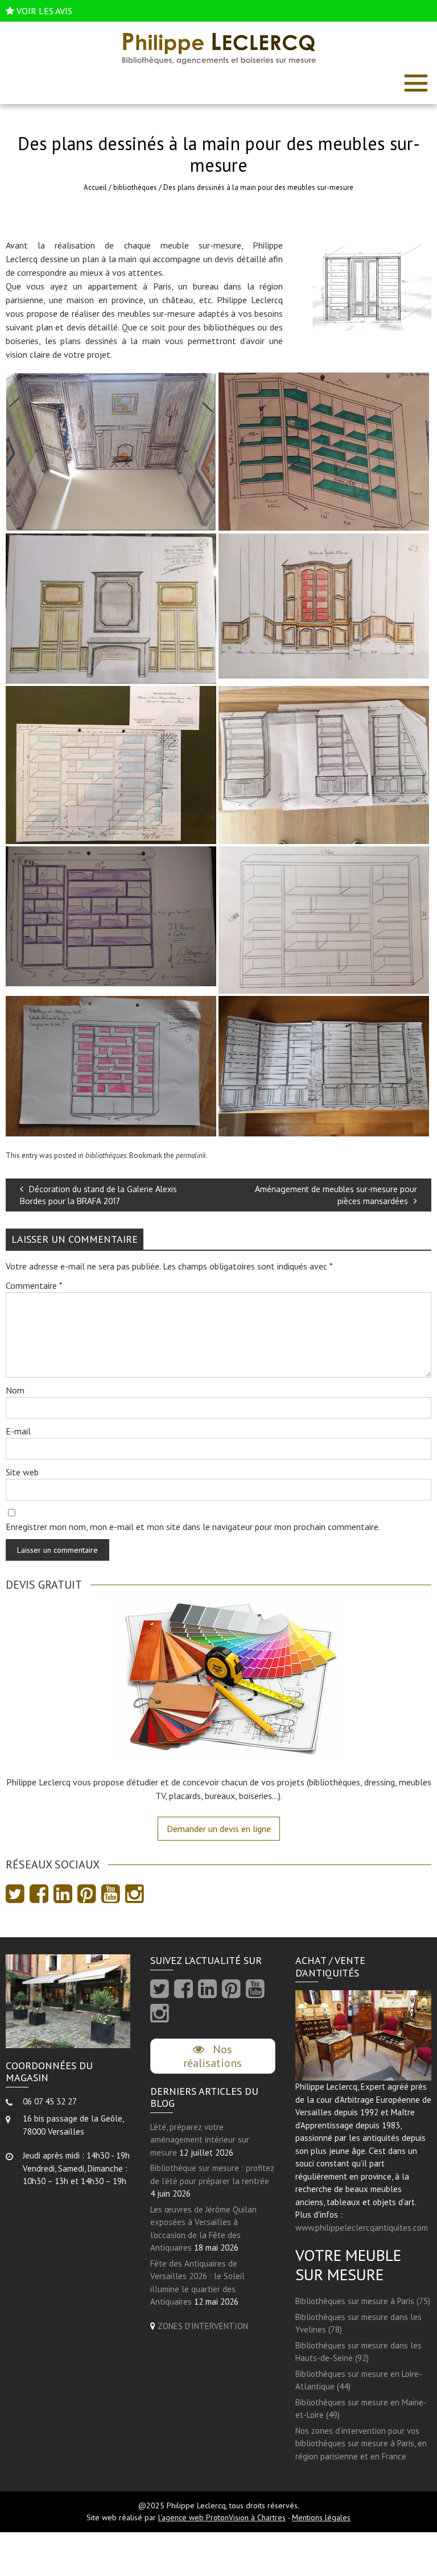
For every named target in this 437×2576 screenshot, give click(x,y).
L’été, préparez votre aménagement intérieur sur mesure (200, 2140)
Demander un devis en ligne (219, 1829)
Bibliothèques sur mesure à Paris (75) (363, 2301)
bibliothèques (135, 187)
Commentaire (34, 1285)
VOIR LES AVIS (44, 11)
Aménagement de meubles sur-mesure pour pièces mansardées (336, 1195)
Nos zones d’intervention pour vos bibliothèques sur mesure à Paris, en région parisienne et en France (361, 2443)
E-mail (18, 1431)
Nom (15, 1390)
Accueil (95, 187)
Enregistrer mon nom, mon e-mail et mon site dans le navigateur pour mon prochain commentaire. (193, 1527)
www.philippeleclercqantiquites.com (362, 2228)
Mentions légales (321, 2517)
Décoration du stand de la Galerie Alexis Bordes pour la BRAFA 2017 (98, 1195)
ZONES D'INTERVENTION (203, 2326)
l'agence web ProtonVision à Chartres (222, 2517)
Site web (22, 1472)
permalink (191, 1155)
